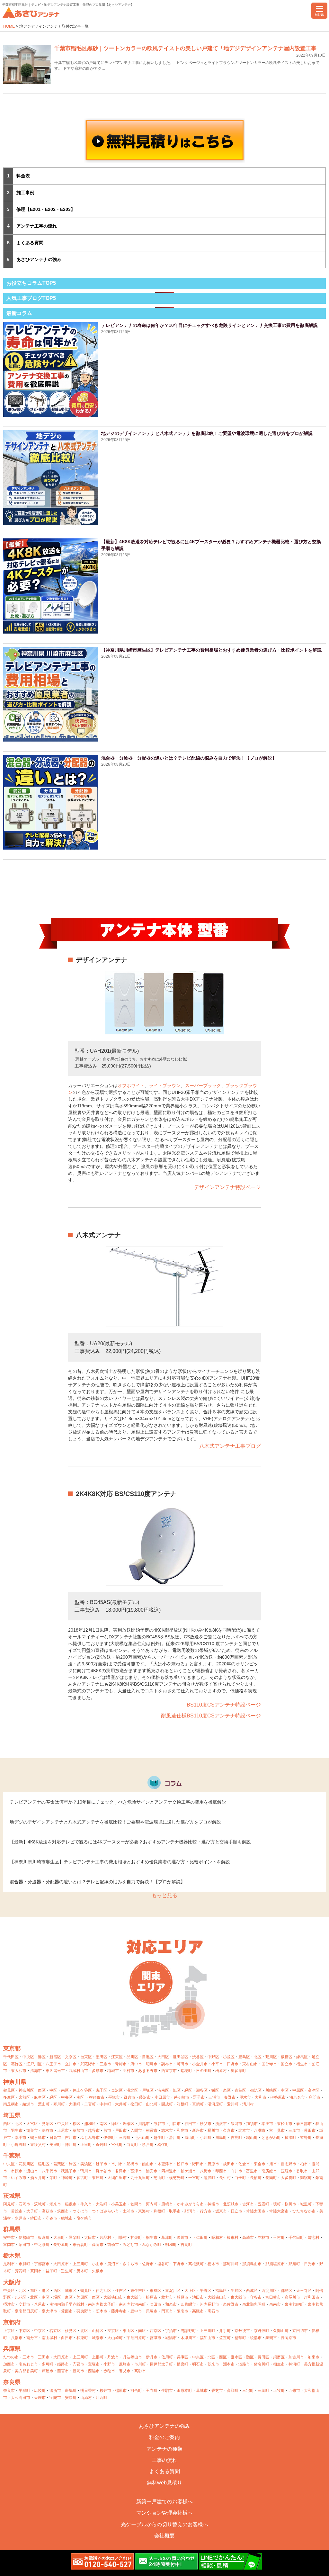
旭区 (177, 2090)
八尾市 (40, 2304)
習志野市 (289, 2164)
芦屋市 (48, 2371)
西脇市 (94, 2371)
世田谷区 (181, 2057)
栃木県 (12, 2256)
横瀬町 (290, 2138)
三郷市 (294, 2130)
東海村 (144, 2211)
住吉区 (121, 2291)
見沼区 (48, 2124)
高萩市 (48, 2211)
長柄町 (256, 2178)
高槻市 (198, 2311)
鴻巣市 (32, 2130)
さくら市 (130, 2264)
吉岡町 (186, 2245)
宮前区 (24, 2097)
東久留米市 (55, 2071)
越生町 (159, 2138)
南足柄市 (11, 2104)
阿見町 (9, 2204)
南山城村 (49, 2338)
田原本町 (184, 2391)
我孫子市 (69, 2171)
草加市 (78, 2130)
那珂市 (190, 2211)
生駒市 (167, 2391)
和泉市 (171, 2304)
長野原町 (61, 2245)
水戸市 (21, 2218)
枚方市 (167, 2297)
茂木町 (82, 2271)
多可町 (48, 2364)
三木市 (28, 2357)
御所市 (55, 2391)
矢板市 (98, 2271)
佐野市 (148, 2264)
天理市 (40, 2398)
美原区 (82, 2297)
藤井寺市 (119, 2311)
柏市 (304, 2164)
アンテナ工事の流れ (37, 226)
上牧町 (279, 2391)
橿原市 (121, 2391)
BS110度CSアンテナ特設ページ (224, 1705)
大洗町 (102, 2204)
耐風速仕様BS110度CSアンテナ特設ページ (211, 1716)
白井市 (236, 2171)
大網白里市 (117, 2178)
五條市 (294, 2391)
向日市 (67, 2338)
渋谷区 (198, 2057)
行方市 (206, 2211)
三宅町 (248, 2391)
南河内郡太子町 (102, 2304)
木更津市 (165, 2164)
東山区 (129, 2331)
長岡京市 (289, 2338)
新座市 (198, 2130)
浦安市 (152, 2171)
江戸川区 (34, 2064)
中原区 (298, 2090)
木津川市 (188, 2338)
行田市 (190, 2124)
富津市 (136, 2171)
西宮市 (63, 2371)
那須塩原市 (275, 2264)
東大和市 (19, 2071)
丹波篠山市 (132, 2357)
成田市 (229, 2164)
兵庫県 (12, 2349)
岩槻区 (129, 2124)
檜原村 (221, 2071)
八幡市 (17, 2338)
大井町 (121, 2104)
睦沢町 (209, 2178)
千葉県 (12, 2156)
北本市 (244, 2130)
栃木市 (213, 2264)
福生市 (302, 2064)
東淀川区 (173, 2291)
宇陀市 (55, 2398)
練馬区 (302, 2057)
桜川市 (290, 2204)
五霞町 (263, 2204)
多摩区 (9, 2097)
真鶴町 (198, 2104)
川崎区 (271, 2090)
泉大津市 (49, 2311)
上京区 (9, 2331)
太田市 (90, 2238)
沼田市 (24, 2245)
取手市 (175, 2211)
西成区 (252, 2291)
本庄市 (267, 2124)
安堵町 (71, 2398)
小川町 (206, 2138)
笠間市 (136, 2204)
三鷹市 (105, 2064)
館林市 (263, 2238)
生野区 (236, 2291)
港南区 (163, 2090)
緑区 (188, 2090)
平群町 (24, 2391)
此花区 (21, 2297)
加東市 (314, 2357)
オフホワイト (131, 1085)
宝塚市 (94, 2364)
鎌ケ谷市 (103, 2171)
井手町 (225, 2331)
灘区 (250, 2357)
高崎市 (248, 2238)
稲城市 (113, 2071)
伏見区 (71, 2331)
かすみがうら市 (190, 2204)
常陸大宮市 (279, 2211)
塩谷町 (163, 2264)
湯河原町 (215, 2104)
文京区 (71, 2057)
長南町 (271, 2178)
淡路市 (244, 2364)
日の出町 (204, 2071)
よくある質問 (30, 243)
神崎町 (67, 2178)
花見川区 (26, 2164)
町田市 (182, 2064)
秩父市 (206, 2124)
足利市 (9, 2264)
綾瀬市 (28, 2104)
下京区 (24, 2331)
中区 (53, 2090)
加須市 (252, 2124)
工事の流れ (164, 2460)
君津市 (121, 2171)
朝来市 (213, 2364)
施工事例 (25, 193)
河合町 (136, 2391)
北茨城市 (231, 2204)
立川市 (71, 2064)
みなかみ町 (152, 2245)
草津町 (167, 2238)
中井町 (105, 2104)
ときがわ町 (271, 2138)
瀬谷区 (202, 2090)
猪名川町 (262, 2364)
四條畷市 (188, 2304)
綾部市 (256, 2338)
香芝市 (217, 2391)
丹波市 (113, 2357)
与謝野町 (188, 2331)
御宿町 (306, 2178)
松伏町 (163, 2145)
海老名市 (297, 2097)
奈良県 (12, 2382)
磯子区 (102, 2090)
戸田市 (121, 2130)
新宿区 (55, 2057)
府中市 (136, 2064)
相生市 (279, 2364)
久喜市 (229, 2130)
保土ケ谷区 (82, 2090)
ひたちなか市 (304, 2211)
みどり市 (130, 2245)
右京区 (55, 2331)
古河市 (248, 2204)
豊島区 (244, 2057)
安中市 (9, 2238)
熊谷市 (159, 2124)
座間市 (315, 2097)
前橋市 (113, 2245)
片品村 (105, 2238)
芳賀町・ (22, 2271)
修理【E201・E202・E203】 (46, 209)
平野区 (206, 2291)
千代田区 (11, 2057)
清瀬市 (36, 2071)
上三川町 (80, 2264)
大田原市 (61, 2264)
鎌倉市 (129, 2097)
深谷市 (48, 2130)
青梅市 (121, 2064)
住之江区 (103, 2291)
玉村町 (279, 2238)
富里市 (252, 2171)
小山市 (98, 2264)
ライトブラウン (165, 1085)
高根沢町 (196, 2264)
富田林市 (273, 2297)
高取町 (233, 2391)
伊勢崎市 (26, 2238)
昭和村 (217, 2238)
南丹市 (32, 2338)
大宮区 (32, 2124)
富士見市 (277, 2130)
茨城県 (12, 2196)
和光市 (182, 2130)
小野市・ (111, 2364)
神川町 (71, 2145)
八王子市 (53, 2064)
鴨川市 (86, 2171)
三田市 (44, 2357)
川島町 (221, 2138)
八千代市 (49, 2171)
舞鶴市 (271, 2338)
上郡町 (98, 2357)
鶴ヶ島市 (38, 2138)
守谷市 (51, 2218)
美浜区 (86, 2164)
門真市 (167, 2311)
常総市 (17, 2211)
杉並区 (229, 2057)
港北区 (132, 2090)
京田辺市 (300, 2331)
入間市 (136, 2130)
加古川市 (296, 2357)
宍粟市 (78, 2364)
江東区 (117, 2057)
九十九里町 (140, 2178)
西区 (42, 2090)
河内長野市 (209, 2304)
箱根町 (182, 2104)
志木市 (167, 2130)
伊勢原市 (278, 2097)
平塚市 (114, 2097)
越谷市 (94, 2130)
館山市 (148, 2164)
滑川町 (175, 2138)
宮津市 (156, 2338)
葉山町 (44, 2104)
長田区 (263, 2357)
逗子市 (199, 2097)
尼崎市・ (127, 2364)
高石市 (213, 2311)
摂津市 (9, 2304)
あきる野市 (148, 2071)
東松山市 (285, 2124)
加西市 (9, 2364)
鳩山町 (252, 2138)
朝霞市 (152, 2130)
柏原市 (182, 2297)
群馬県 (12, 2229)
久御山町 (281, 2331)
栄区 (215, 2090)
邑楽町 (75, 2238)
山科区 (98, 2331)
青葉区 (240, 2090)
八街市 (206, 2171)
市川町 (140, 2364)
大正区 (190, 2291)
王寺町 (152, 2391)
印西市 (221, 2171)
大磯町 (75, 2104)
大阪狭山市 (113, 2297)
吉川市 (71, 2138)
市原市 (17, 2171)
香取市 (302, 2171)
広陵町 (40, 2391)
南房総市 (269, 2171)
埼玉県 (12, 2115)
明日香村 (88, 2391)
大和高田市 (21, 2398)
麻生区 (40, 2097)
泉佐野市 (231, 2304)
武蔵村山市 (78, 2071)
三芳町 (125, 2138)
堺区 (57, 2297)
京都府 (12, 2322)
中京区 (40, 2331)
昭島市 (152, 2064)
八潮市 (260, 2130)
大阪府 (12, 2282)
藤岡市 (98, 2245)
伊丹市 (152, 2357)
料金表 (23, 176)
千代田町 (296, 2238)
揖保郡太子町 (161, 2364)
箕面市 (67, 2311)
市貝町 (24, 2264)
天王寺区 (304, 2291)
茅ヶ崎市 (182, 2097)
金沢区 (117, 2090)
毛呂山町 (142, 2138)
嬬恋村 (314, 2238)
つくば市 (80, 2211)
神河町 (294, 2364)
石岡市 (24, 2204)
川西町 (102, 2398)
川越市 (144, 2124)
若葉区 (59, 2164)
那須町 (294, 2264)
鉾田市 (36, 2218)
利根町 (159, 2211)
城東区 (71, 2291)
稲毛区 (44, 2164)
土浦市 (129, 2211)
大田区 (163, 2057)
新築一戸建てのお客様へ (164, 2502)
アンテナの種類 (164, 2449)
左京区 (113, 2331)
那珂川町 (231, 2264)
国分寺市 (269, 2064)
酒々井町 (38, 2178)
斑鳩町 (71, 2391)
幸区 (285, 2090)
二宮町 (90, 2104)
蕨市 (107, 2130)
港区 (42, 2057)
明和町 (171, 2245)
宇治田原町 (136, 2338)
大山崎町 (115, 2338)
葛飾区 (17, 2064)
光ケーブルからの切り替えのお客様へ (164, 2524)
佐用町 (167, 2357)
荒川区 (271, 2057)
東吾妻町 (80, 2245)
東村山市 (250, 2064)
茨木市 (102, 2311)
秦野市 (230, 2097)
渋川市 (182, 2238)
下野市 (179, 2264)
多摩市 (98, 2071)
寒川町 (59, 2104)
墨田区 (102, 2057)
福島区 (221, 2291)
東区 (69, 2297)
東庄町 (98, 2178)
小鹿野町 (19, 2145)
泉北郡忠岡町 (254, 2304)
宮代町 (117, 2145)
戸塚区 (148, 2090)
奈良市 (9, 2391)
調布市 (167, 2064)
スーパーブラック (203, 1085)
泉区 (227, 2090)
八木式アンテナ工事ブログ (230, 1446)
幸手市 (21, 2138)
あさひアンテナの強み (39, 259)
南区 (65, 2090)
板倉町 (44, 2238)
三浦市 (214, 2097)
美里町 (55, 2145)
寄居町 (102, 2145)
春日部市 (304, 2124)
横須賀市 (97, 2097)
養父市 (125, 2371)
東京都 (12, 2049)
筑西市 (63, 2211)
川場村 (121, 2238)
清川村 (248, 2104)
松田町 (136, 2104)
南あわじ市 (28, 2364)
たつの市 (11, 2357)
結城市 (67, 2218)
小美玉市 (119, 2204)
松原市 (152, 2297)
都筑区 (256, 2090)
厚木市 (245, 2097)
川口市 (175, 2124)
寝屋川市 (292, 2297)
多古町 (82, 2178)
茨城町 (40, 2204)
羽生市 (17, 2130)
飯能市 (236, 2124)
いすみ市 (19, 2178)
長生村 (225, 2178)
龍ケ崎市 (84, 2218)
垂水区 (236, 2357)
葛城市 (202, 2391)
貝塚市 (152, 2311)
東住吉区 (138, 2291)
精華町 (240, 2338)
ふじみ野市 (90, 2138)
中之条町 (42, 2245)
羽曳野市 (84, 2311)
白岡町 (132, 2145)
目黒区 (148, 2057)
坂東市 (221, 2211)
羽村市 (129, 2071)
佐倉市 (244, 2164)
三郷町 (263, 2391)
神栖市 (213, 2204)
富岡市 (9, 2245)
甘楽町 (136, 2238)
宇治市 (171, 2331)
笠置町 (225, 2338)
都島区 (287, 2291)
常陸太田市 (256, 2211)
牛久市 (86, 2204)
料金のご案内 (164, 2437)
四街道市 (169, 2171)
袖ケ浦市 (188, 2171)
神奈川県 (15, 2082)
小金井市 (200, 2064)
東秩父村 (38, 2145)
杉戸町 (148, 2145)
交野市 (24, 2304)
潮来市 (55, 2204)
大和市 (261, 2097)
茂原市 (213, 2164)
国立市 (287, 2064)
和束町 (82, 2338)
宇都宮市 (42, 2264)
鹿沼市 (113, 2264)
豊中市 (136, 2311)
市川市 (117, 2164)
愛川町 (233, 2104)
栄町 (53, 2178)
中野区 (213, 2057)
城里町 (306, 2204)
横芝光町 (177, 2178)
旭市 (273, 2164)
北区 (258, 2057)
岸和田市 (312, 2297)
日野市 (233, 2064)
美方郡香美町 (26, 2371)
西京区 (156, 2331)
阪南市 (182, 2311)
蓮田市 (310, 2130)
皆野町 (306, 2138)
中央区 (28, 2057)
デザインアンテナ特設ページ (227, 1187)
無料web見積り (164, 2483)
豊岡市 (78, 2371)
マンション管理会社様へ (164, 2513)
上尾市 (63, 2130)
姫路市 (63, 2364)
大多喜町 (289, 2178)
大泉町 (59, 2238)
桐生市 (152, 2238)
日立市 (236, 2211)
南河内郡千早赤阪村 (67, 2304)
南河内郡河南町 (132, 2304)
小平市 (217, 2064)
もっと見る (164, 1895)
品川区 (132, 2057)
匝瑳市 (287, 2171)
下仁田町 (200, 2238)
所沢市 (221, 2124)
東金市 (260, 2164)
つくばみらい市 (105, 2211)
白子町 (240, 2178)
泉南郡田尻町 (26, 2311)
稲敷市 (71, 2204)
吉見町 (236, 2138)
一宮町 (194, 2178)
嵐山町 (190, 2138)
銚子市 (102, 2164)
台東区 (86, 2057)
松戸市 (182, 2164)
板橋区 (287, 2057)
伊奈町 (109, 2138)
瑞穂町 (186, 2071)
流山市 (32, 2171)
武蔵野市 (88, 2064)
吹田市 (156, 2304)
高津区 (314, 2090)
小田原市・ (164, 2097)
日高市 (55, 2138)
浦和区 (90, 2124)
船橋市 (132, 2164)
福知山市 (208, 2338)
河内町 (152, 2204)
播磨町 (182, 2364)
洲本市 (229, 2364)
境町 (277, 2204)
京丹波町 (262, 2331)
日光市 (310, 2264)
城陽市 (98, 2338)
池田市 (198, 2297)
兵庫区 (182, 2357)
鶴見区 (9, 2090)
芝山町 (159, 2178)
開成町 (167, 2104)
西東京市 (169, 2071)
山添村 (86, 2398)
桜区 (76, 2124)
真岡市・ (38, 2271)
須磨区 (279, 2357)
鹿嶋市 (167, 2204)
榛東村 (233, 2238)
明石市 (198, 2364)
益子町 (51, 2271)
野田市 (198, 2164)
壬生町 (67, 2271)
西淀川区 (269, 2291)
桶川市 (213, 2130)
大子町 (32, 2211)
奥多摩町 (238, 2071)
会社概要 (164, 2536)
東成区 (156, 2291)
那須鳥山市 (252, 2264)
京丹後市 (242, 2331)
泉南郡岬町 (294, 2304)
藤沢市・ (147, 2097)
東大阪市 (134, 2297)
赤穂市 (109, 2371)
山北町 (152, 2104)
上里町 (86, 2145)
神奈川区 (26, 2090)
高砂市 (140, 2371)
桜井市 (105, 2391)
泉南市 (275, 2304)
